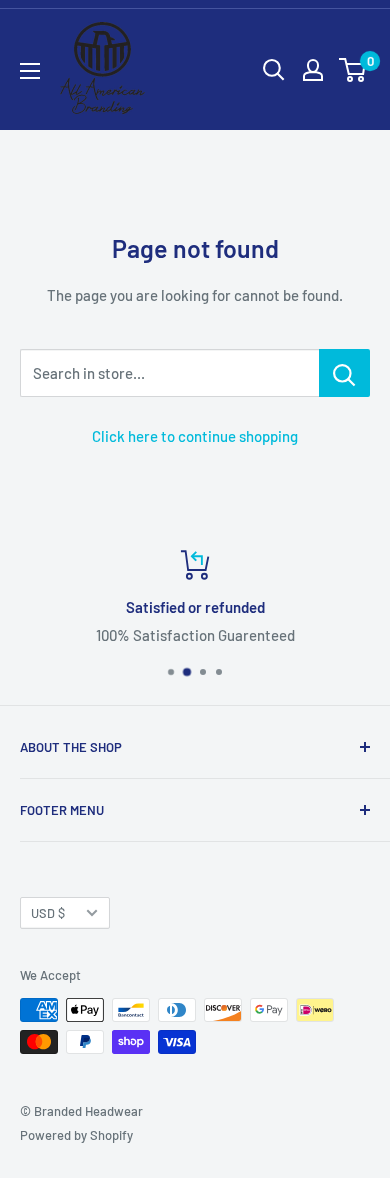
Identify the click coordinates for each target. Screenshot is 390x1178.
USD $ (48, 913)
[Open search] (274, 70)
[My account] (313, 70)
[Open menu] (30, 71)
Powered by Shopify (76, 1135)
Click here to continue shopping (195, 436)
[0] (353, 70)
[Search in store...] (344, 373)
